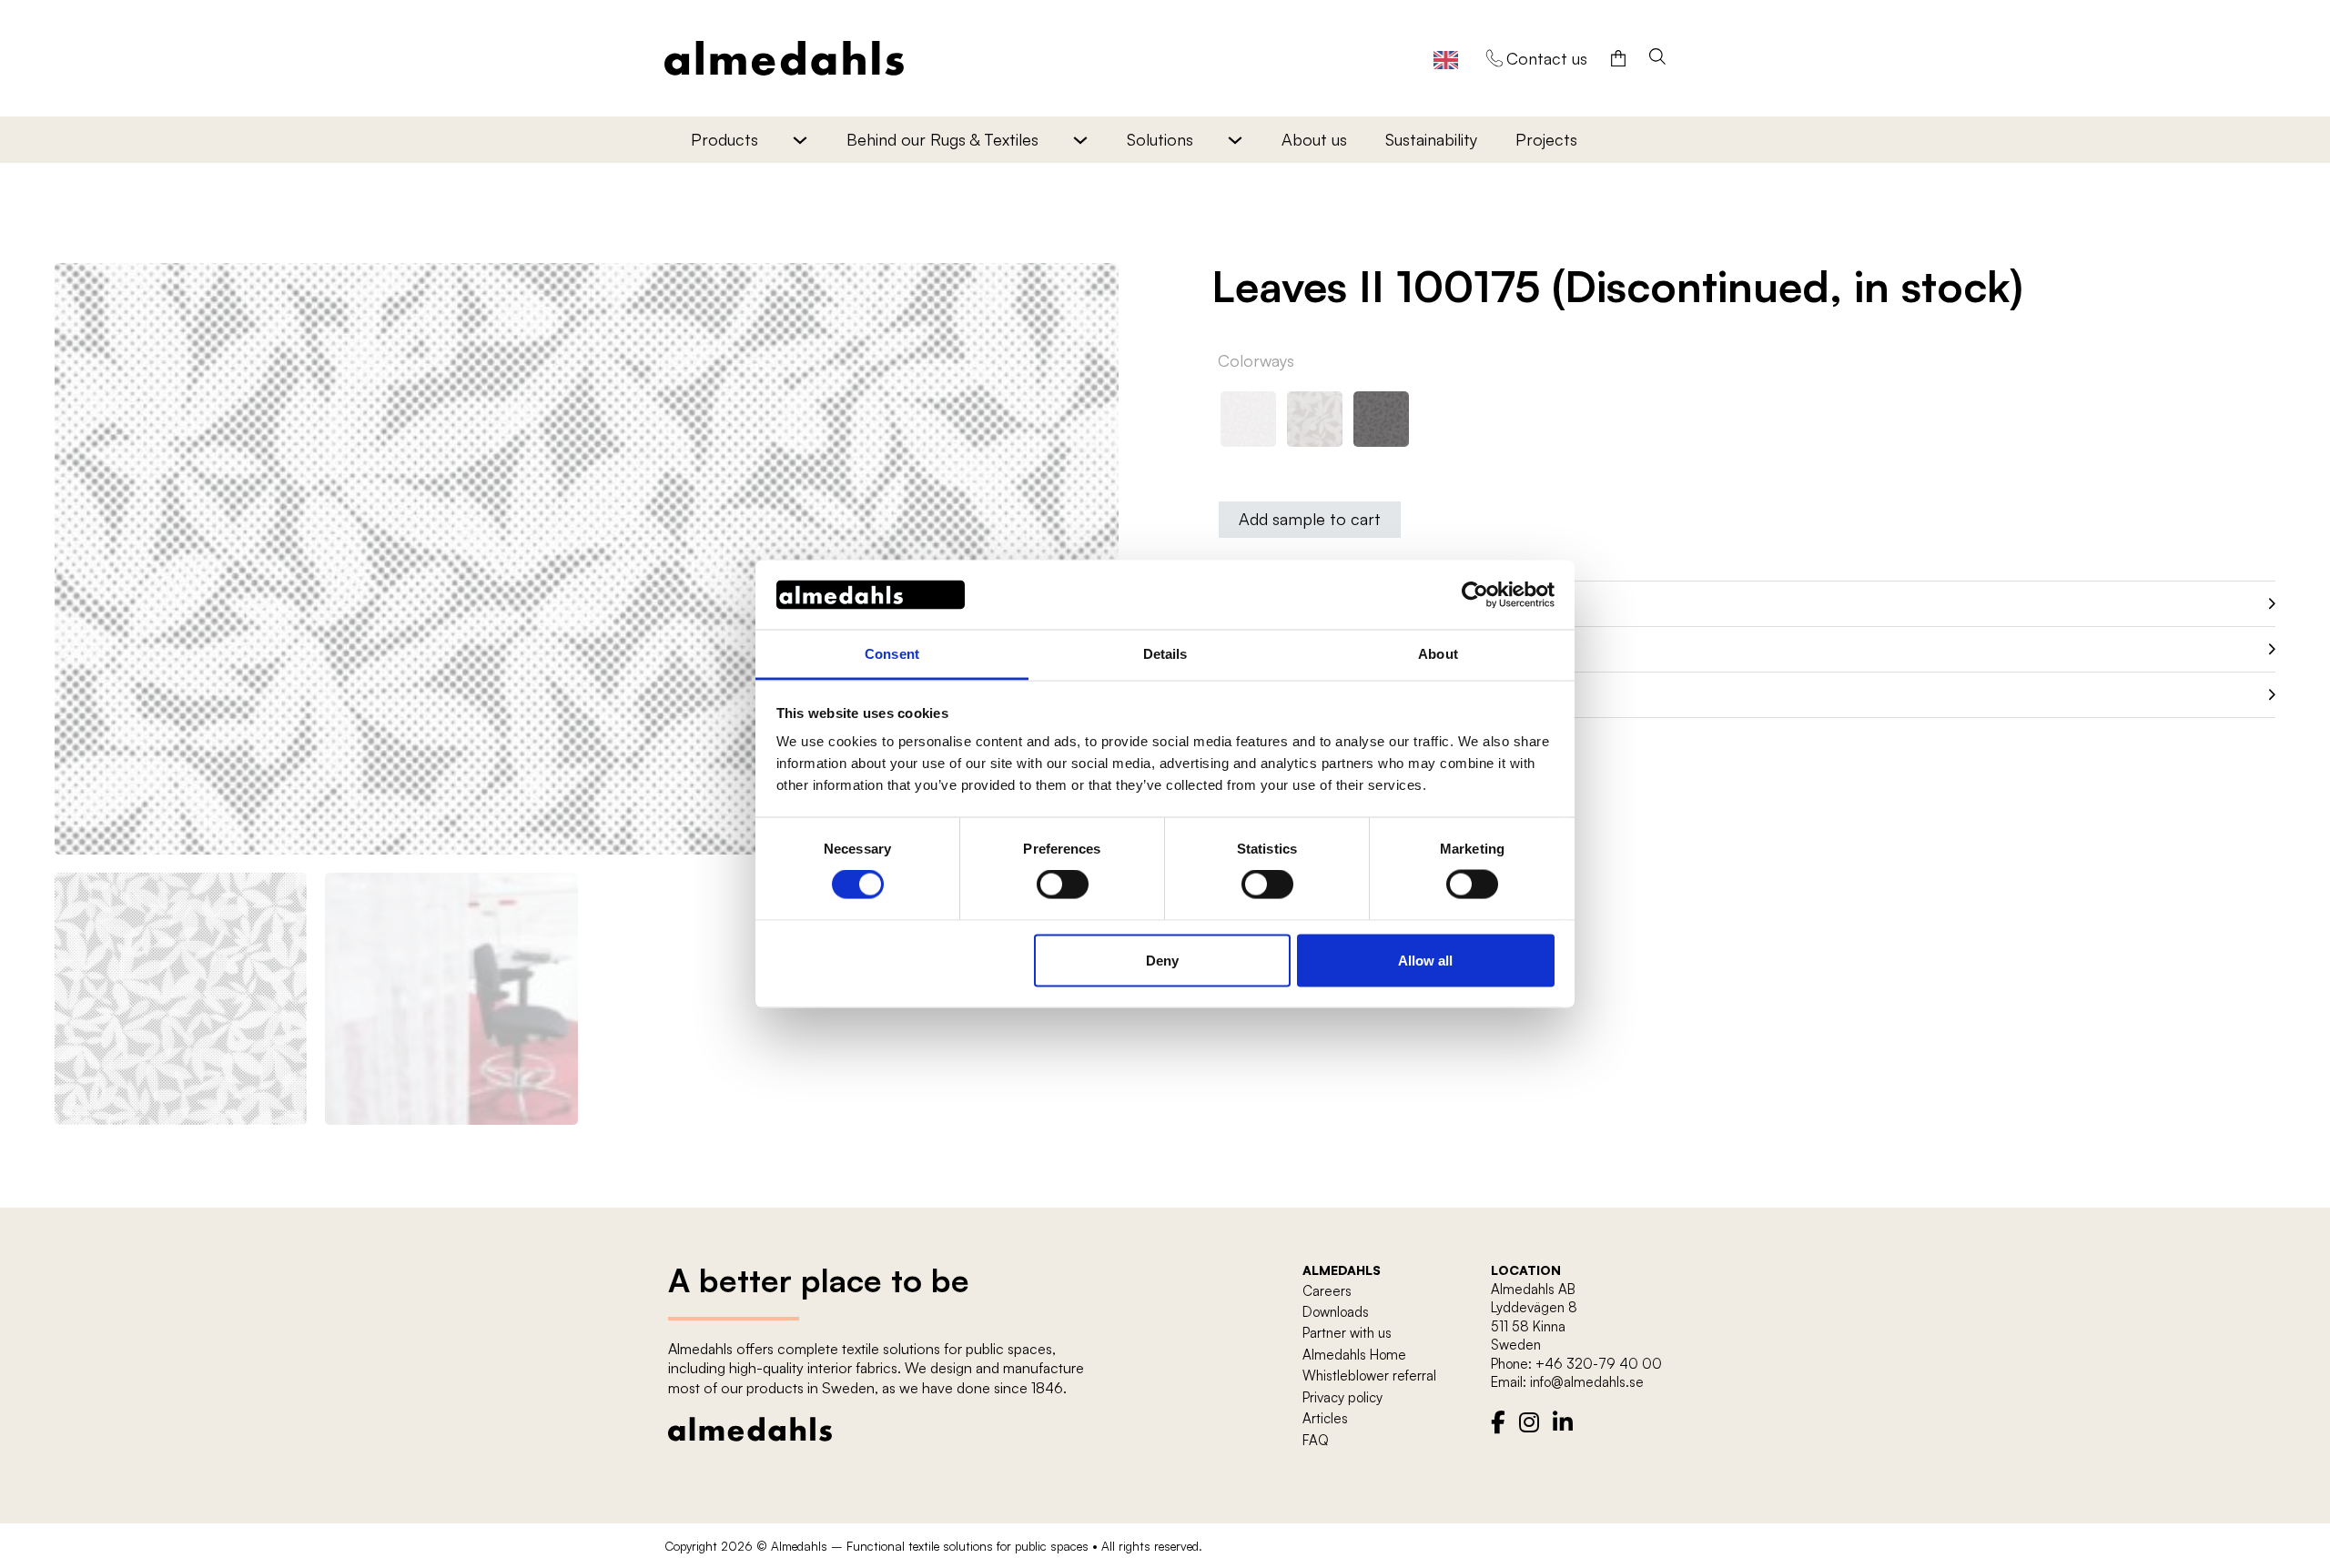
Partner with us (1347, 1333)
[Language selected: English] (1446, 59)
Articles (1325, 1418)
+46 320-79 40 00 (1599, 1364)
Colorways (1256, 360)
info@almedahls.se (1587, 1382)
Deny (1162, 960)
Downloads (1336, 1312)
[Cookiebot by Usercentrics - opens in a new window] (1475, 594)
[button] (1094, 288)
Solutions (1160, 139)
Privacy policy (1342, 1397)
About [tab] (1438, 654)
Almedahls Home (1354, 1355)
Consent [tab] (892, 654)
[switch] (1063, 885)
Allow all (1425, 960)
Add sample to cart (1310, 519)
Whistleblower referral (1369, 1376)
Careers (1327, 1291)
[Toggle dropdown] (800, 140)
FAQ (1316, 1440)
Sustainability (1431, 139)
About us (1314, 139)
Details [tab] (1165, 654)
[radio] (1248, 419)
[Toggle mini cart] (1618, 58)
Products (724, 139)
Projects (1546, 139)
